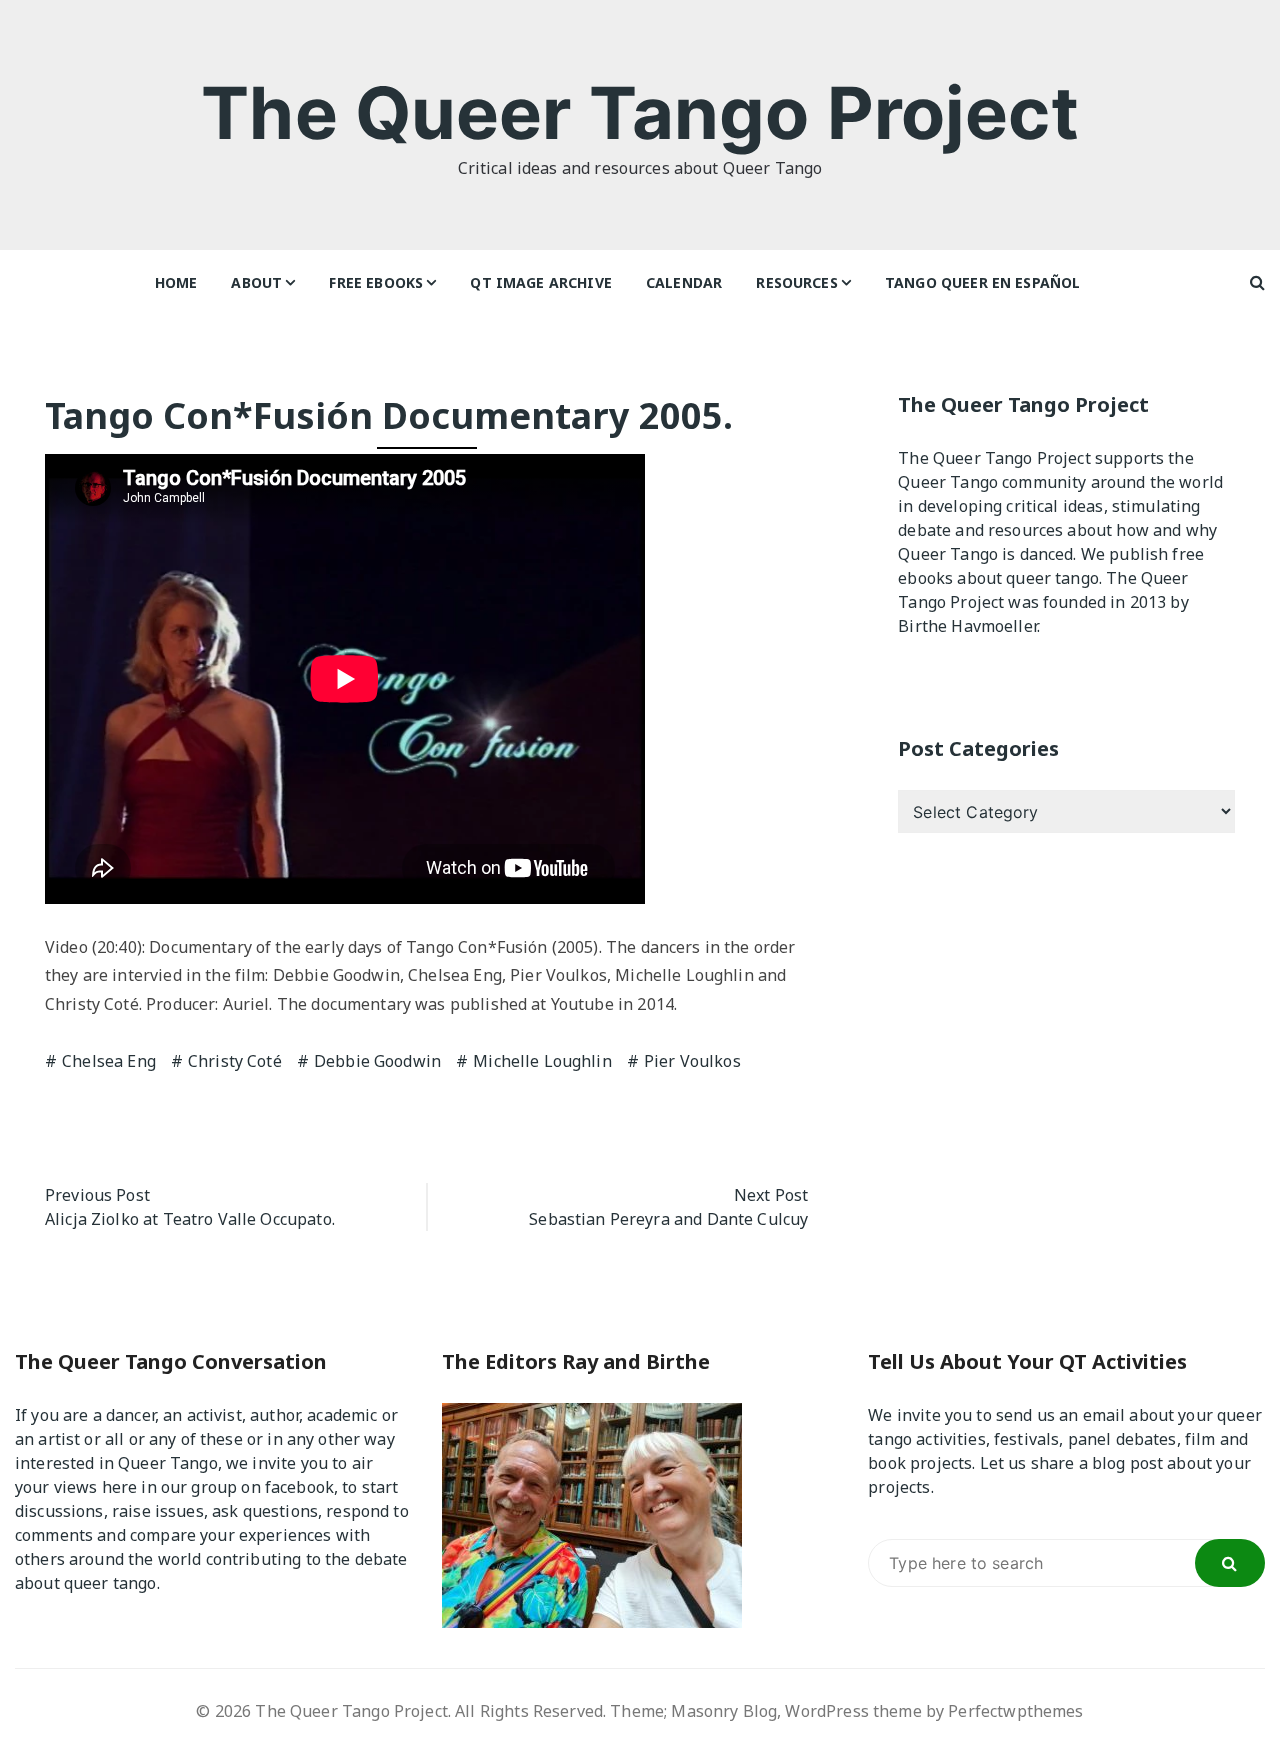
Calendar (684, 282)
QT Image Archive (540, 282)
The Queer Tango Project (639, 112)
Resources (796, 282)
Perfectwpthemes (1015, 1711)
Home (176, 282)
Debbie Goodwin (377, 1061)
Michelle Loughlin (542, 1061)
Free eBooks (376, 282)
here (120, 1487)
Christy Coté (235, 1061)
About (256, 282)
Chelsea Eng (109, 1061)
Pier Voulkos (692, 1061)
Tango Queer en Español (982, 282)
